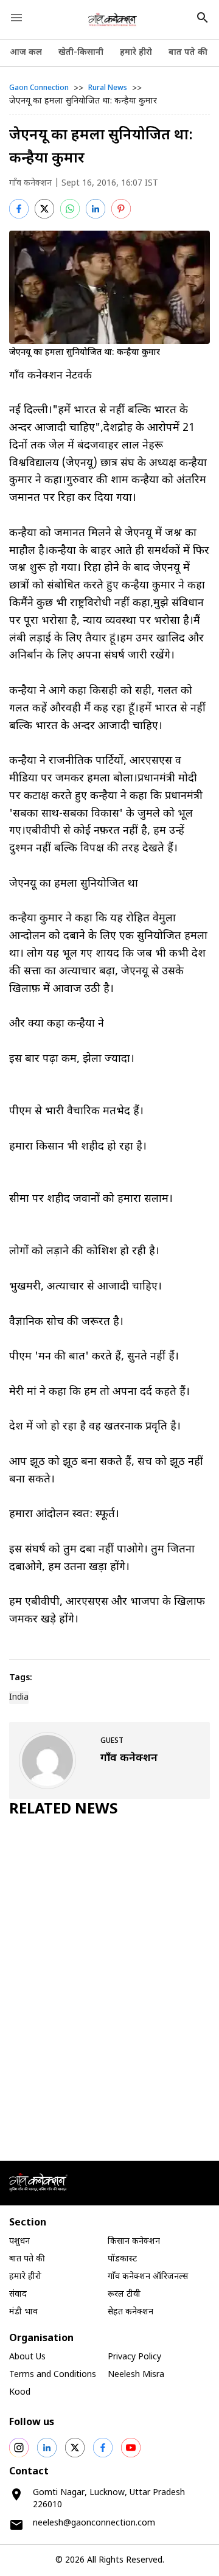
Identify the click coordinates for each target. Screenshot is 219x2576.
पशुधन (19, 2242)
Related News (64, 1810)
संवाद (18, 2295)
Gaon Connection (39, 88)
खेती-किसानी (81, 53)
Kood (20, 2393)
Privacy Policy (134, 2357)
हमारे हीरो (136, 53)
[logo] (113, 19)
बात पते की (188, 53)
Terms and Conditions (53, 2375)
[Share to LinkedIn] (96, 209)
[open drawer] (16, 18)
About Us (27, 2357)
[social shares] (19, 2448)
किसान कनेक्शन (134, 2242)
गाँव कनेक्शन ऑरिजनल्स (148, 2277)
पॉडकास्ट (122, 2259)
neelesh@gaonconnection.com (94, 2523)
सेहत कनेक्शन (130, 2312)
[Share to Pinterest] (121, 209)
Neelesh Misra (136, 2375)
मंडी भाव (23, 2312)
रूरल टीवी (124, 2295)
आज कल (26, 53)
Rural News (108, 88)
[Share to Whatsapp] (70, 209)
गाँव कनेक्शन (30, 183)
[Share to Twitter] (44, 209)
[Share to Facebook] (19, 209)
